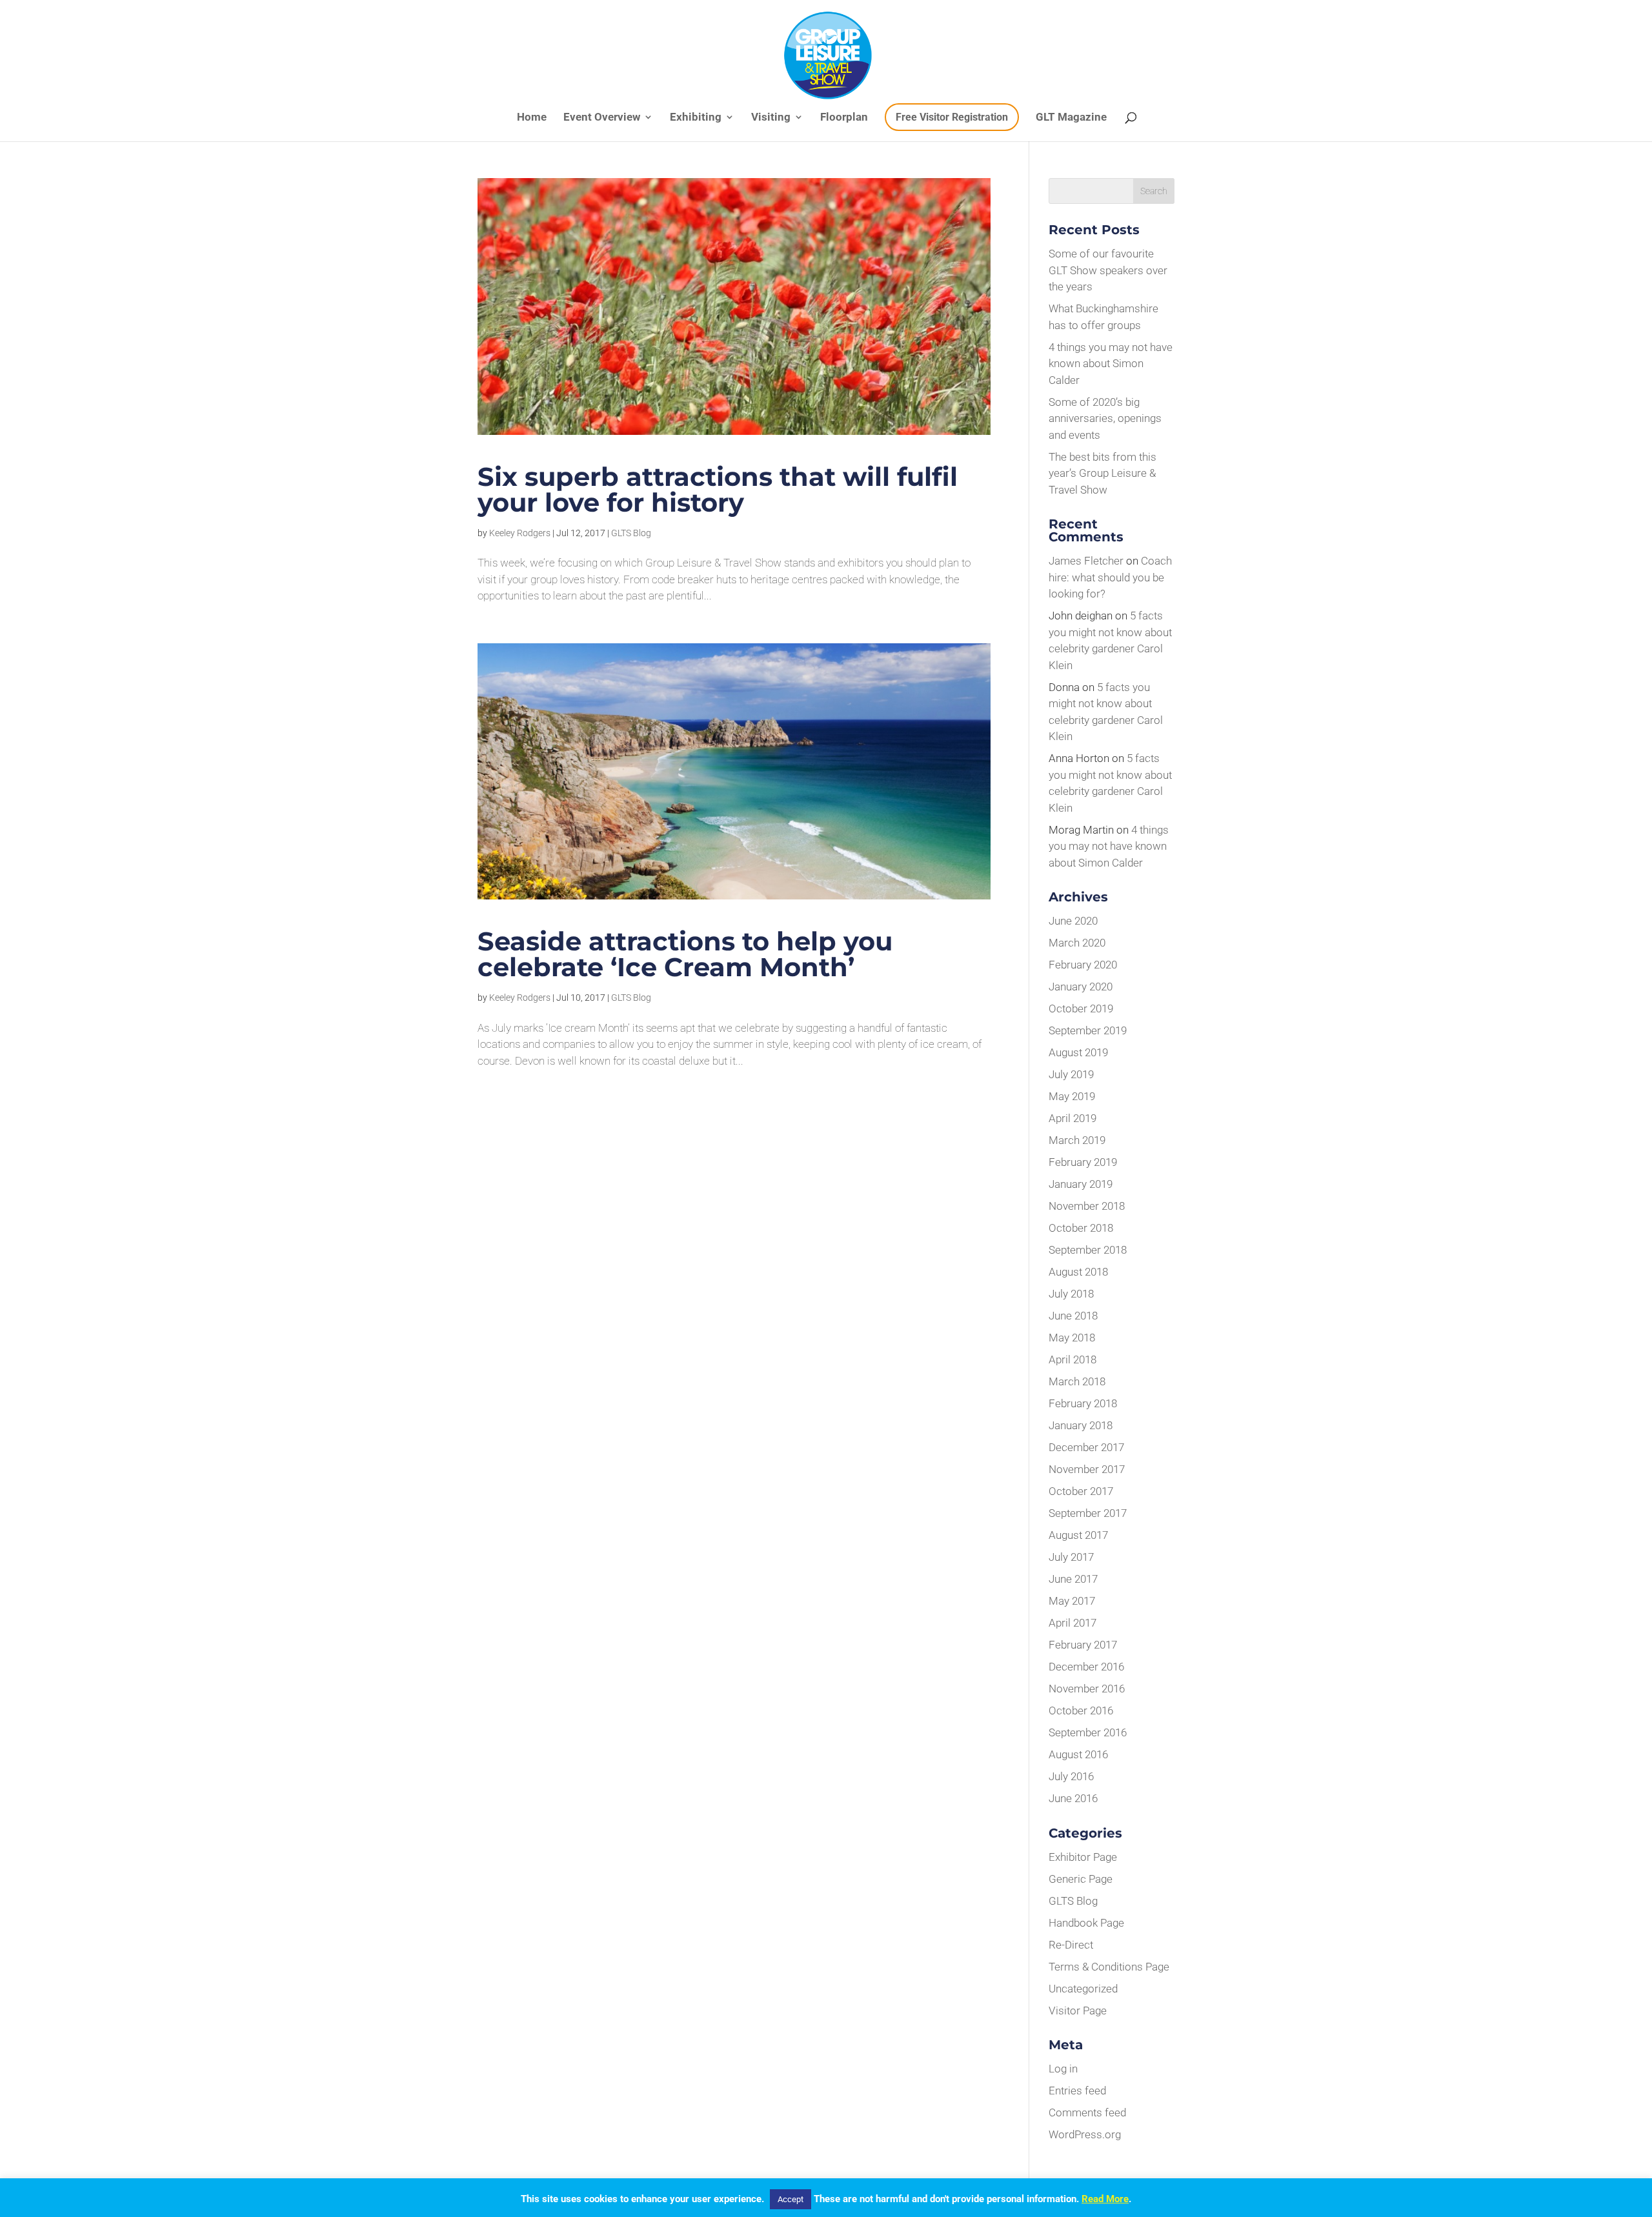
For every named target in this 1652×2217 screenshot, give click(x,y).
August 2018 (1078, 1272)
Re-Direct (1071, 1945)
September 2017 (1088, 1513)
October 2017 (1081, 1491)
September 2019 (1088, 1030)
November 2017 (1087, 1469)
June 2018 (1073, 1316)
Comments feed (1087, 2112)
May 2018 (1072, 1338)
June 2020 (1073, 921)
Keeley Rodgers (520, 533)
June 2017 (1073, 1579)
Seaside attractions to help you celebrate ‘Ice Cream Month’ (685, 954)
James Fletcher (1086, 561)
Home (532, 118)
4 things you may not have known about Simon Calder (1111, 364)
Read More (1105, 2199)
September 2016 (1088, 1732)
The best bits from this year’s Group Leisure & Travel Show (1103, 473)
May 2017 (1072, 1601)
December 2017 (1086, 1447)
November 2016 (1087, 1689)
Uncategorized (1083, 1989)
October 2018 (1081, 1228)
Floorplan (844, 118)
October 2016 (1081, 1710)
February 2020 (1083, 965)
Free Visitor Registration (952, 117)
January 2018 (1081, 1425)
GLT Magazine (1071, 118)
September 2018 (1088, 1250)
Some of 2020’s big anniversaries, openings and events (1105, 418)
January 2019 (1081, 1184)
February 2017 (1083, 1645)
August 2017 (1078, 1535)
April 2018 (1073, 1359)
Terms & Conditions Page (1109, 1967)
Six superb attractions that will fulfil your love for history (718, 489)
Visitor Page (1078, 2011)
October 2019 (1081, 1008)
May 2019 (1072, 1096)
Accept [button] (791, 2199)
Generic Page (1081, 1879)
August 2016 (1078, 1754)
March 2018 (1077, 1381)
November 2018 (1087, 1206)
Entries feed (1077, 2091)
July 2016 (1071, 1776)
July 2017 (1071, 1557)
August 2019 (1078, 1052)
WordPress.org (1085, 2134)
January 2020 (1081, 987)
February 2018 (1083, 1403)
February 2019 (1083, 1162)
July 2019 (1071, 1074)
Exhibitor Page (1083, 1857)
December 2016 (1086, 1667)
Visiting (771, 118)
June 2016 (1073, 1798)
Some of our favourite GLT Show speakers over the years (1108, 270)
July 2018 (1071, 1294)
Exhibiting (696, 118)
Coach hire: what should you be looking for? (1110, 577)
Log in (1063, 2069)
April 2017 (1073, 1623)
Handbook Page (1086, 1923)
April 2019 (1073, 1118)
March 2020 (1077, 943)
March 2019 (1077, 1140)
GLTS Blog (631, 533)
